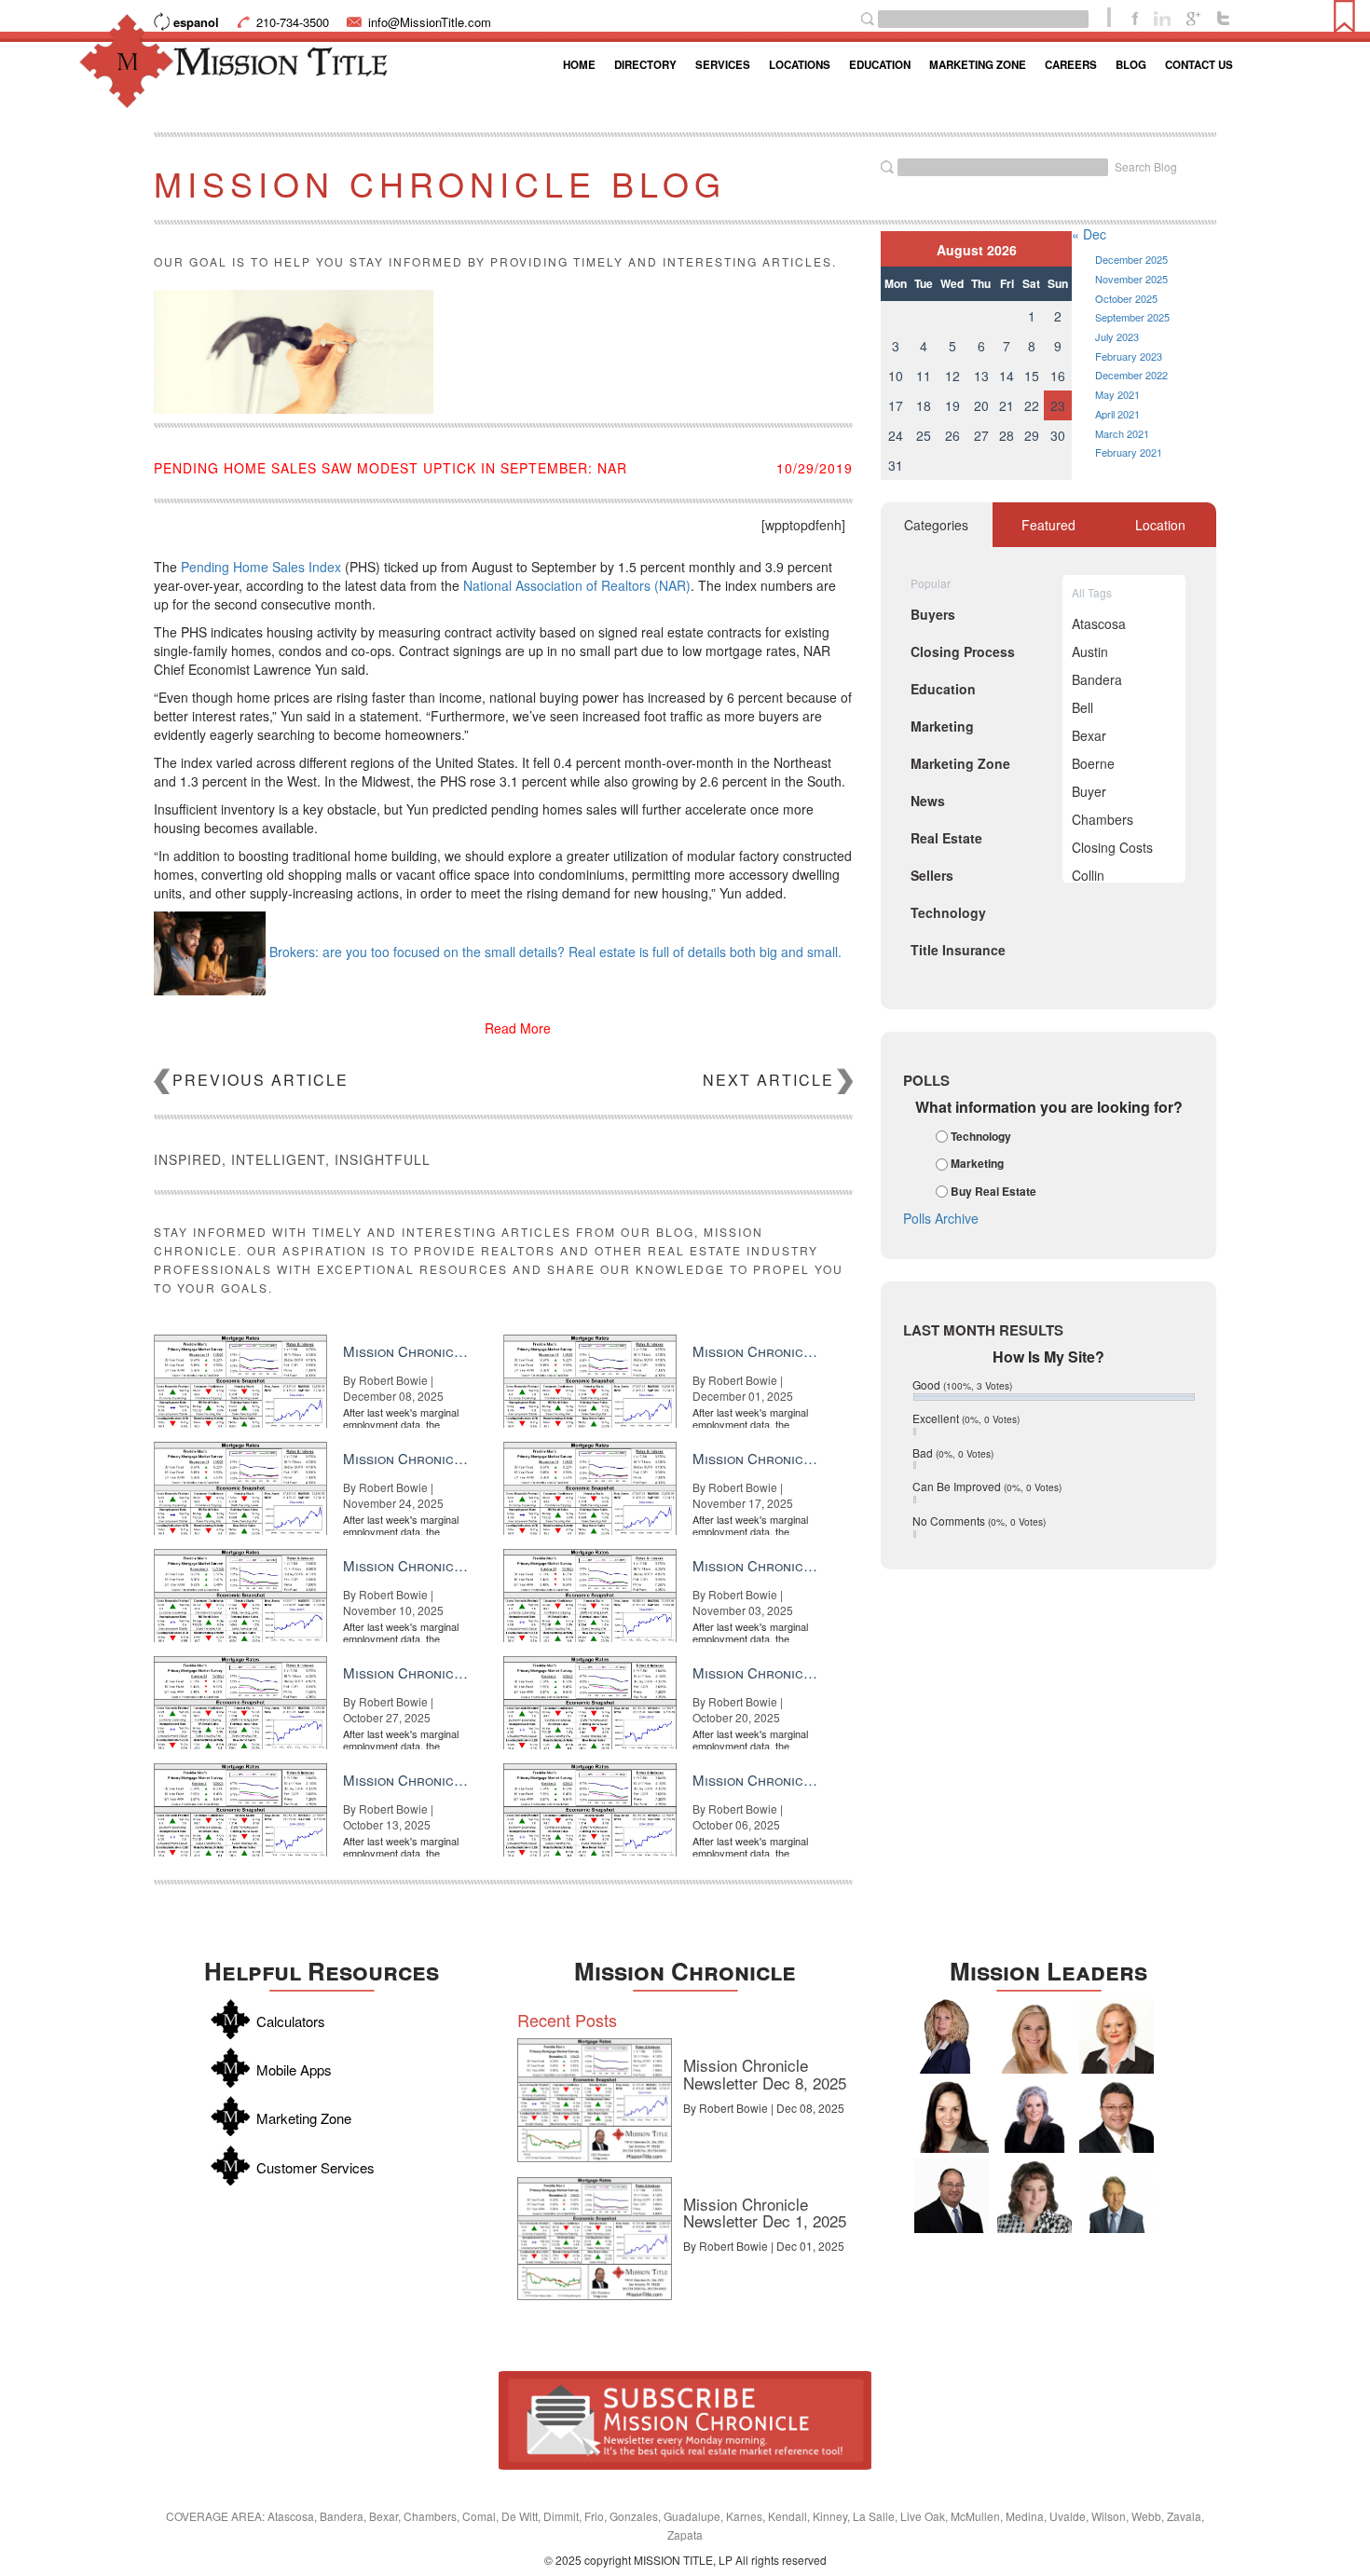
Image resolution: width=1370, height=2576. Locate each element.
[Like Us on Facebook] (1135, 17)
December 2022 (1131, 375)
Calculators (291, 2021)
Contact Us (1199, 65)
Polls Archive (941, 1218)
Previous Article (260, 1080)
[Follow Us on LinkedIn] (1162, 17)
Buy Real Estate (993, 1191)
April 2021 (1117, 414)
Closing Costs (1112, 847)
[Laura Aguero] (1034, 2116)
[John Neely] (1117, 2196)
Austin (1090, 651)
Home (579, 65)
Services (723, 65)
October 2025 (1126, 298)
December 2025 (1131, 259)
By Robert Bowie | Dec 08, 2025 (764, 2108)
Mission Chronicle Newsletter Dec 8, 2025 (765, 2074)
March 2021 (1122, 433)
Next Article (768, 1080)
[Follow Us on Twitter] (1223, 17)
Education (880, 65)
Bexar (1089, 735)
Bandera (1097, 679)
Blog (1131, 65)
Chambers (1103, 819)
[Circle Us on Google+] (1193, 17)
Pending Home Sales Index (261, 567)
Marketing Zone (978, 65)
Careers (1071, 65)
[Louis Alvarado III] (1117, 2116)
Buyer (1089, 791)
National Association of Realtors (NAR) (577, 585)
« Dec (1089, 234)
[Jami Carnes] (1034, 2036)
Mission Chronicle (685, 1971)
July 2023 (1117, 336)
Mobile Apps (294, 2069)
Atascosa (1099, 623)
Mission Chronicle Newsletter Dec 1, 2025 (765, 2213)
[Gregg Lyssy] (952, 2196)
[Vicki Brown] (1117, 2036)
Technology (981, 1136)
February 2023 (1129, 356)
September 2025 (1132, 317)
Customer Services (315, 2167)
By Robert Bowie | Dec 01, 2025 (764, 2246)
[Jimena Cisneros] (952, 2116)
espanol (196, 22)
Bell (1082, 707)
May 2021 (1117, 394)
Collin (1088, 875)
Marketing (977, 1164)
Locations (800, 65)
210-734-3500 (293, 22)
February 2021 (1129, 452)
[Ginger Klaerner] (1034, 2196)
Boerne (1093, 763)
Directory (645, 65)
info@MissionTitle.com (430, 22)
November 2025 (1131, 279)
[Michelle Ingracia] (952, 2036)
